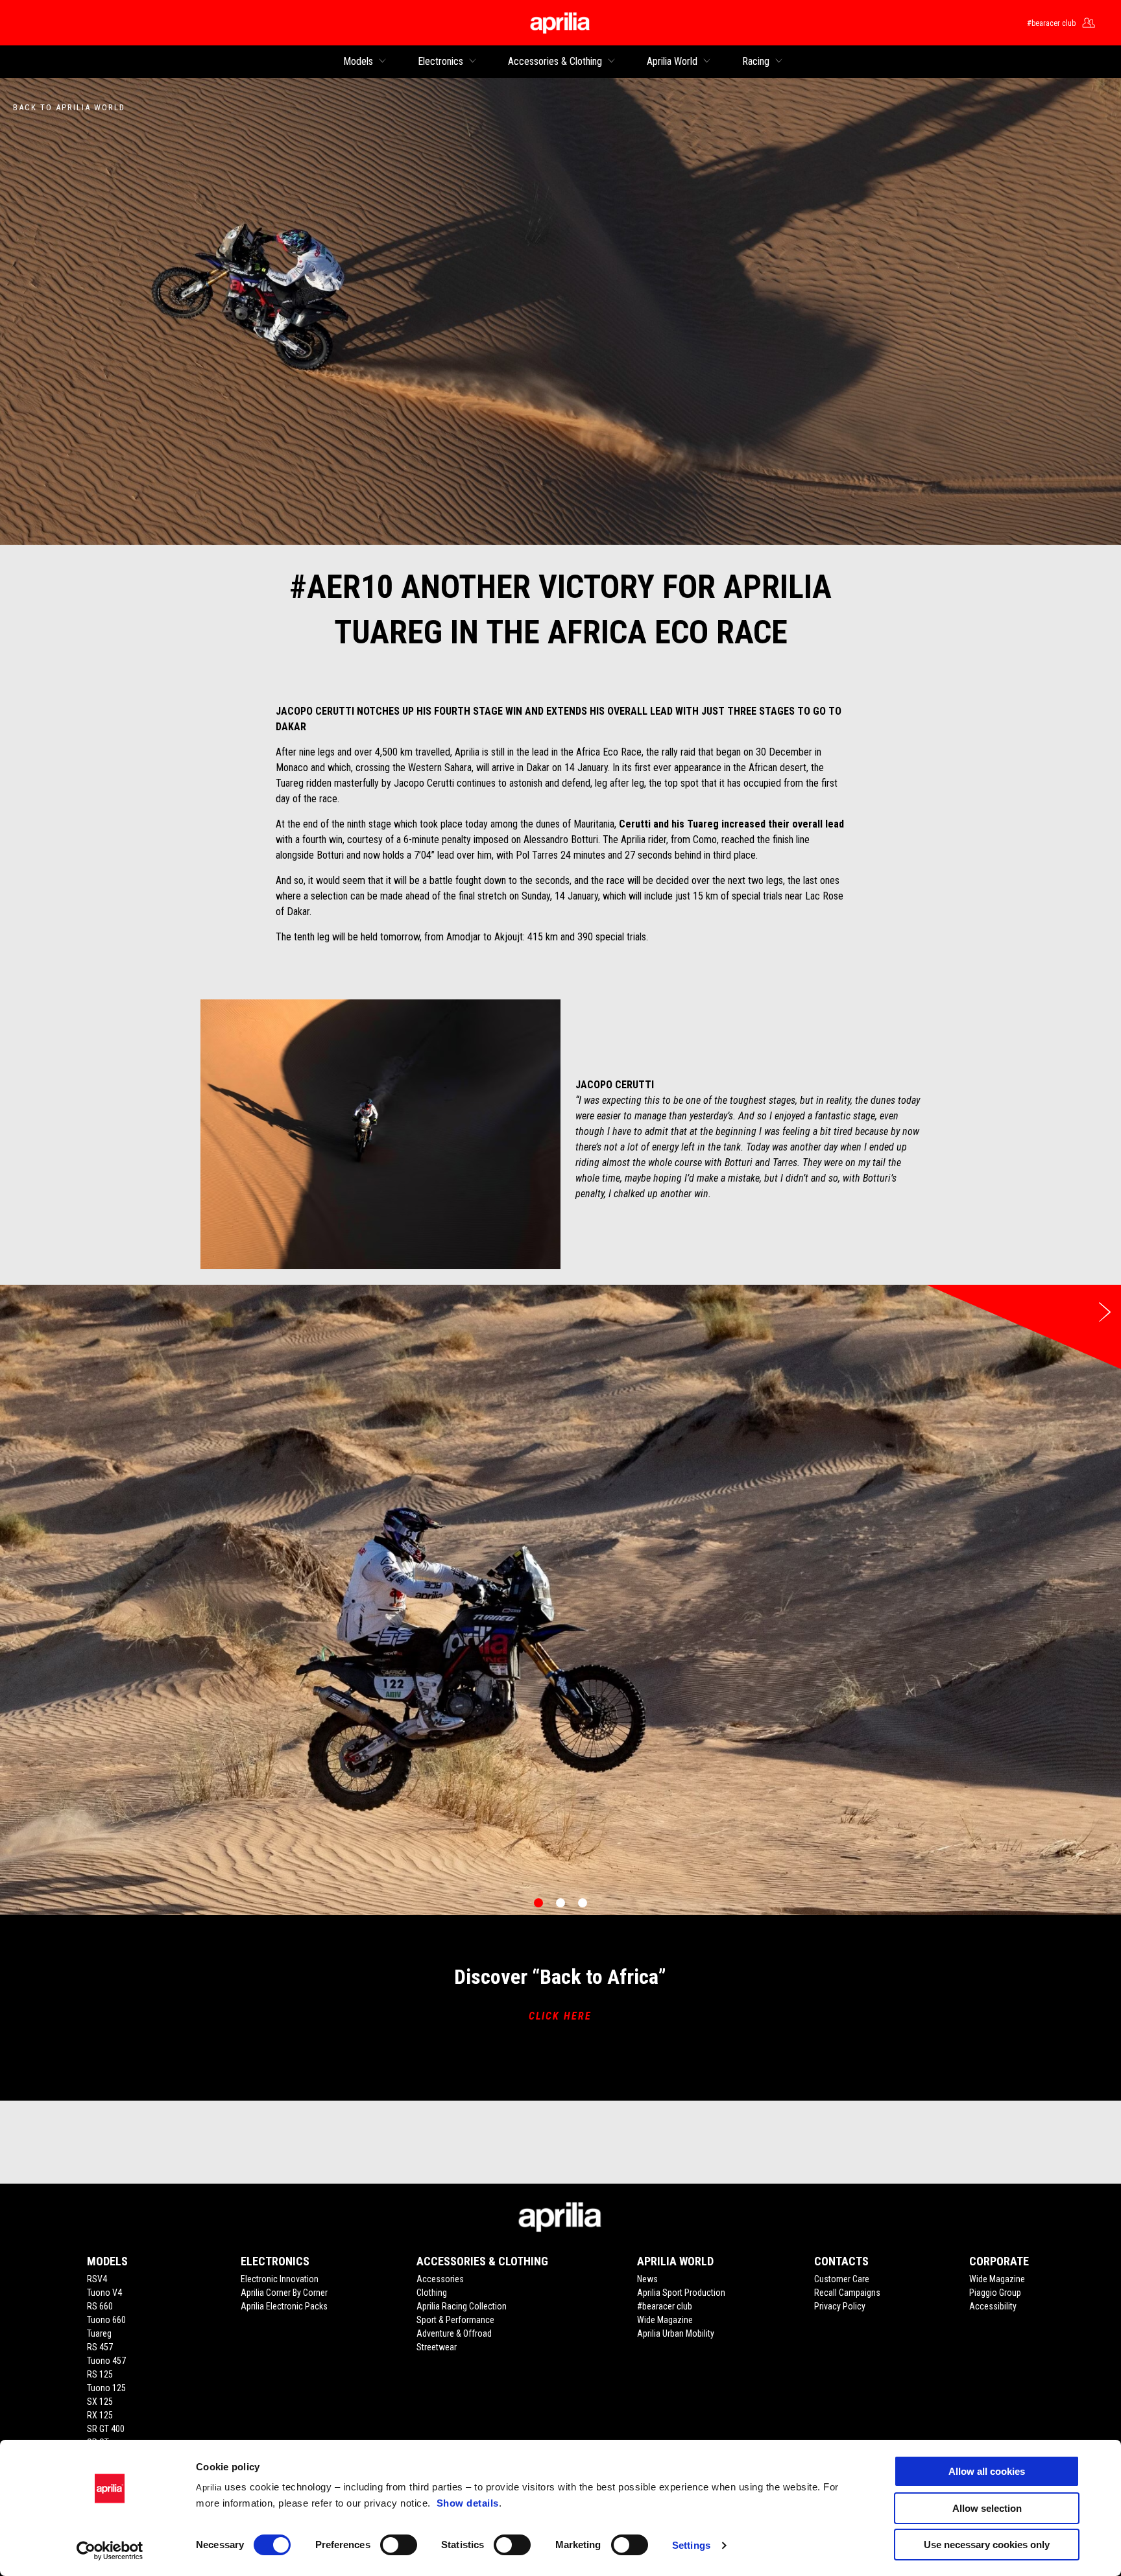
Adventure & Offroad (454, 2333)
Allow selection (987, 2508)
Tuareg (99, 2333)
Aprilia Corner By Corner (284, 2293)
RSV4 (97, 2279)
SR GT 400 (106, 2429)
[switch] (399, 2545)
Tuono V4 (104, 2293)
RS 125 (100, 2374)
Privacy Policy (840, 2306)
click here (560, 2016)
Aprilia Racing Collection (462, 2306)
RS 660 (100, 2306)
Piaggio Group (995, 2293)
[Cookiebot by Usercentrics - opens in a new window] (110, 2551)
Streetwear (437, 2347)
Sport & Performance (455, 2320)
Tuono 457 (106, 2361)
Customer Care (842, 2279)
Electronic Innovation (280, 2279)
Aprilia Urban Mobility (676, 2333)
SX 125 (100, 2402)
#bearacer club (665, 2306)
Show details (468, 2503)
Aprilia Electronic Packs (284, 2306)
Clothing (432, 2293)
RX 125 (100, 2415)
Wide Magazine (665, 2320)
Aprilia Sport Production (681, 2293)
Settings (691, 2545)
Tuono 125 (106, 2388)
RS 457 (100, 2347)
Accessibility (993, 2306)
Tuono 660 (106, 2320)
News (647, 2279)
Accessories (440, 2279)
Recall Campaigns (847, 2293)
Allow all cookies (987, 2471)
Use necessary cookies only (987, 2545)
